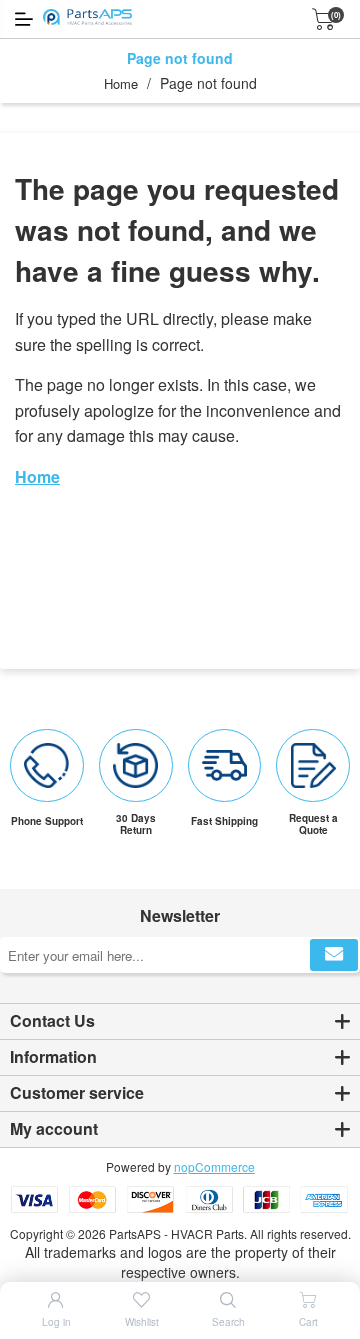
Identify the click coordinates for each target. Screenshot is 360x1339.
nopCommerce (214, 1166)
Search (228, 1322)
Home (121, 83)
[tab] (180, 1022)
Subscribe (334, 955)
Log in (56, 1322)
